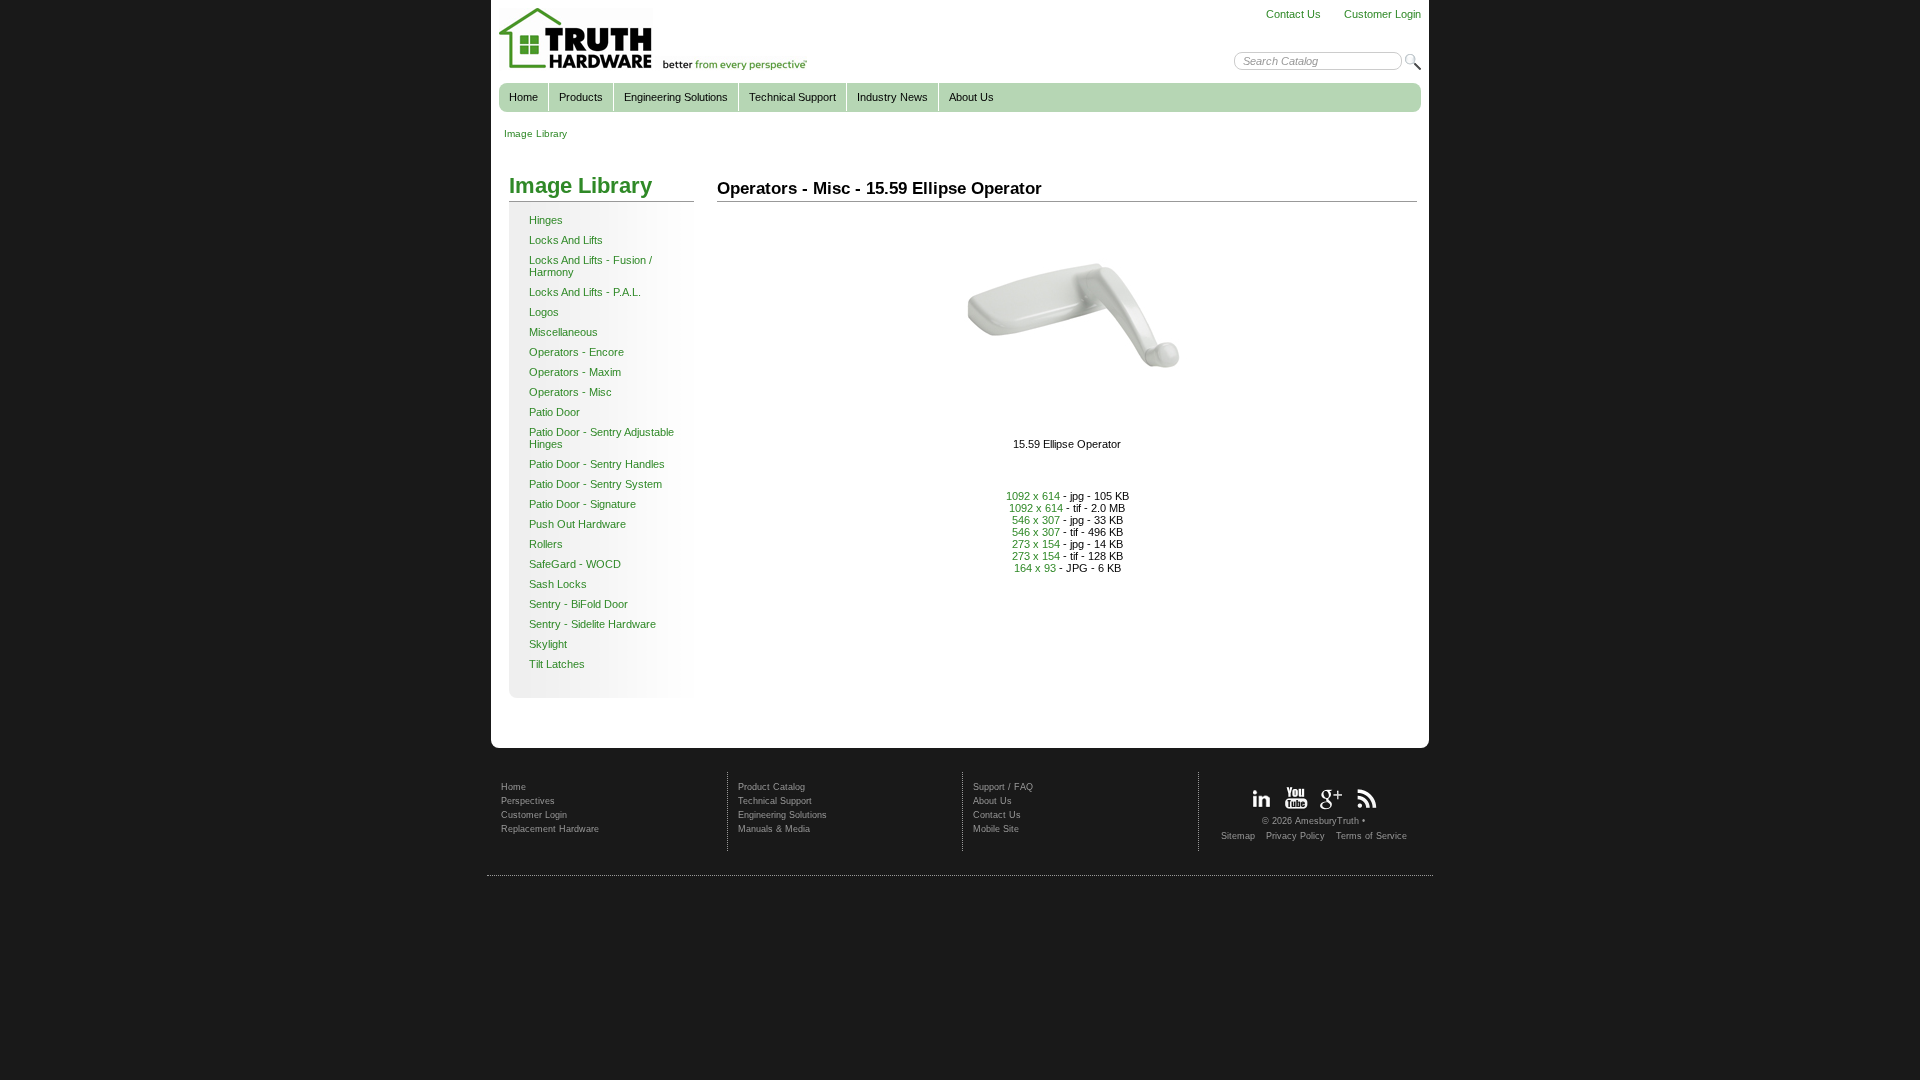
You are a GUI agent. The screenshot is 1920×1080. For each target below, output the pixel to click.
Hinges (546, 220)
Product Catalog (771, 787)
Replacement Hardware (550, 829)
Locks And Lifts (566, 240)
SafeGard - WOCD (575, 564)
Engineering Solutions (676, 97)
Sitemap (1238, 836)
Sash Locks (558, 584)
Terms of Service (1371, 836)
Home (523, 97)
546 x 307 (1036, 520)
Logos (544, 312)
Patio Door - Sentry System (595, 484)
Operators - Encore (576, 352)
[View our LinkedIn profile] (1261, 811)
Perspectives (528, 801)
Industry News (892, 97)
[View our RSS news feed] (1366, 811)
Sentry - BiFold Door (578, 604)
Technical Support (792, 97)
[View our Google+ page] (1331, 811)
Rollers (546, 544)
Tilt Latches (557, 664)
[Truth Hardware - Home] (653, 67)
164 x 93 (1035, 568)
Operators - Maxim (575, 372)
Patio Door (554, 412)
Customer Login (1382, 14)
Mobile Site (996, 829)
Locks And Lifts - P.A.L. (585, 292)
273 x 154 (1036, 544)
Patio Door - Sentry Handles (597, 464)
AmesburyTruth (1327, 821)
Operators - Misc (570, 392)
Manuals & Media (774, 829)
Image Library (535, 133)
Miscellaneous (563, 332)
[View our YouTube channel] (1296, 811)
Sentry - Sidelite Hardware (592, 624)
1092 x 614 (1033, 496)
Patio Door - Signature (582, 504)
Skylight (548, 644)
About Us (971, 97)
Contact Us (1293, 14)
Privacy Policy (1295, 836)
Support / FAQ (1003, 787)
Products (581, 97)
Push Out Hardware (577, 524)
